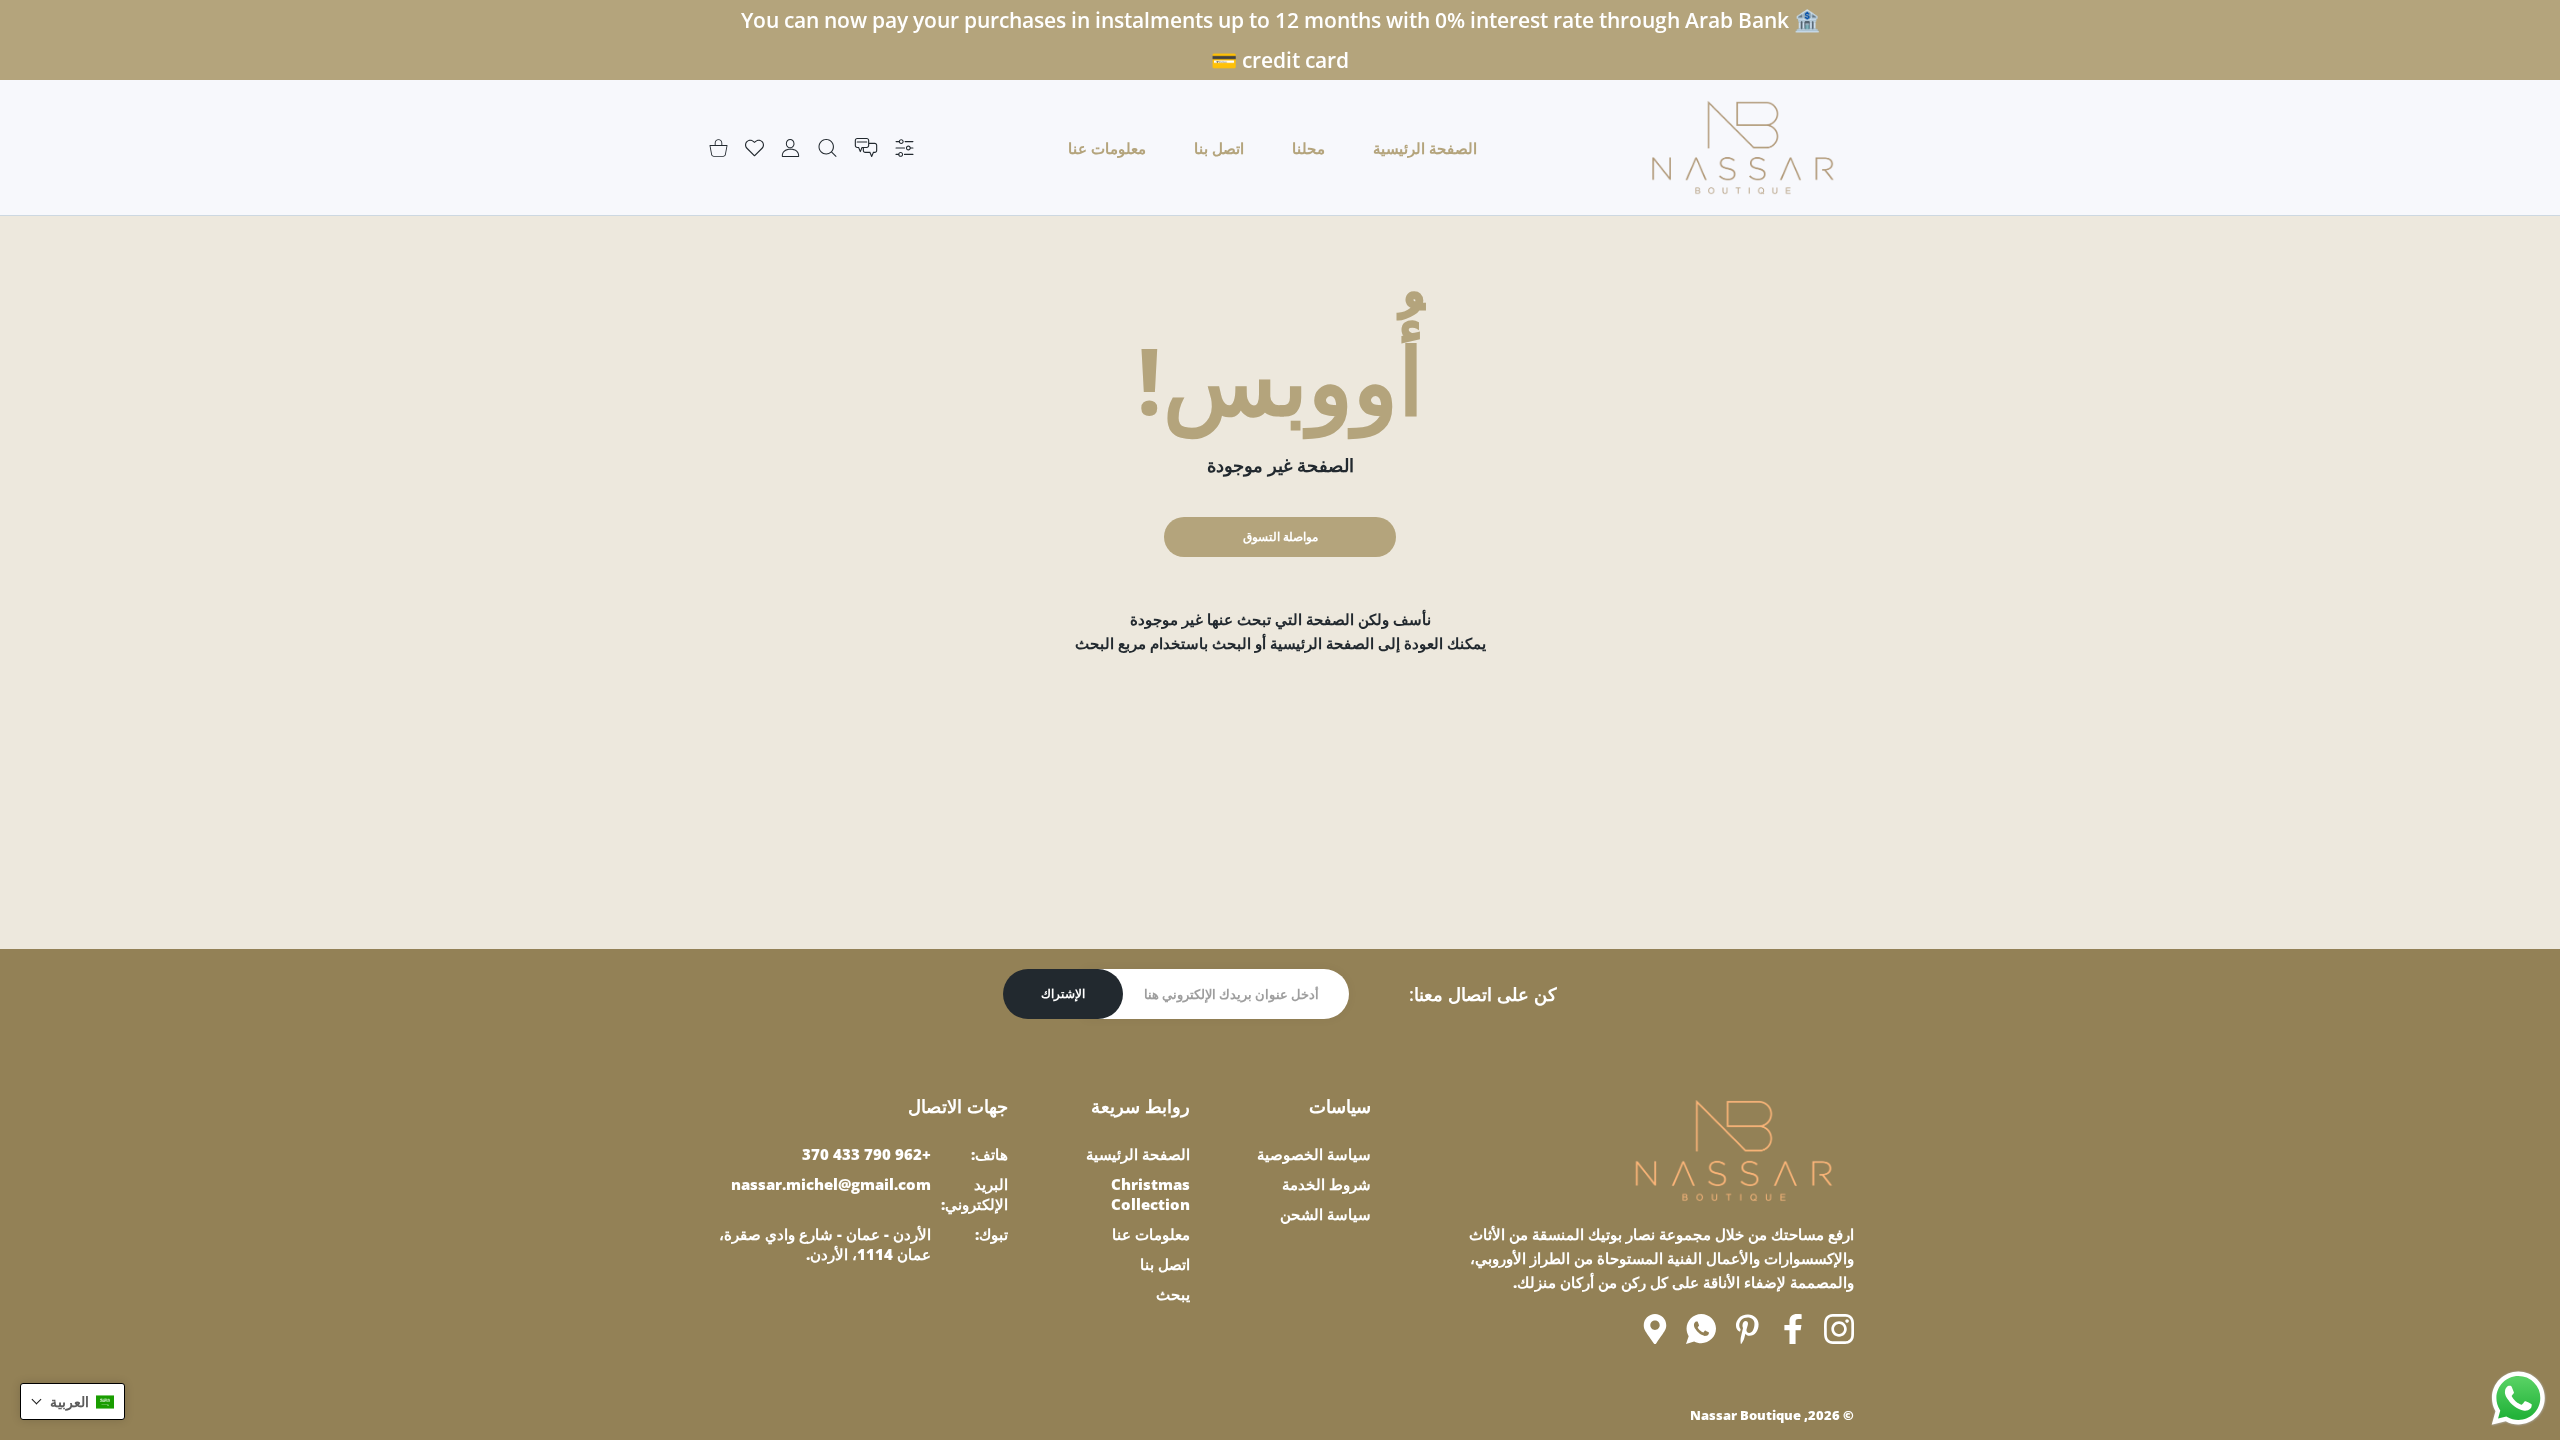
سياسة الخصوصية (1314, 1154)
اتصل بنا (1165, 1264)
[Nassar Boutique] (1743, 147)
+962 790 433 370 (866, 1154)
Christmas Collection (1150, 1194)
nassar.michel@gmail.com (831, 1184)
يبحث (1173, 1294)
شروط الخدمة (1326, 1184)
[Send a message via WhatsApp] (2518, 1398)
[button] (72, 1401)
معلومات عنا (1151, 1234)
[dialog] (827, 147)
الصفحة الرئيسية (1138, 1154)
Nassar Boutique (1745, 1415)
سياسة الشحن (1325, 1214)
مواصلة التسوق (1280, 536)
